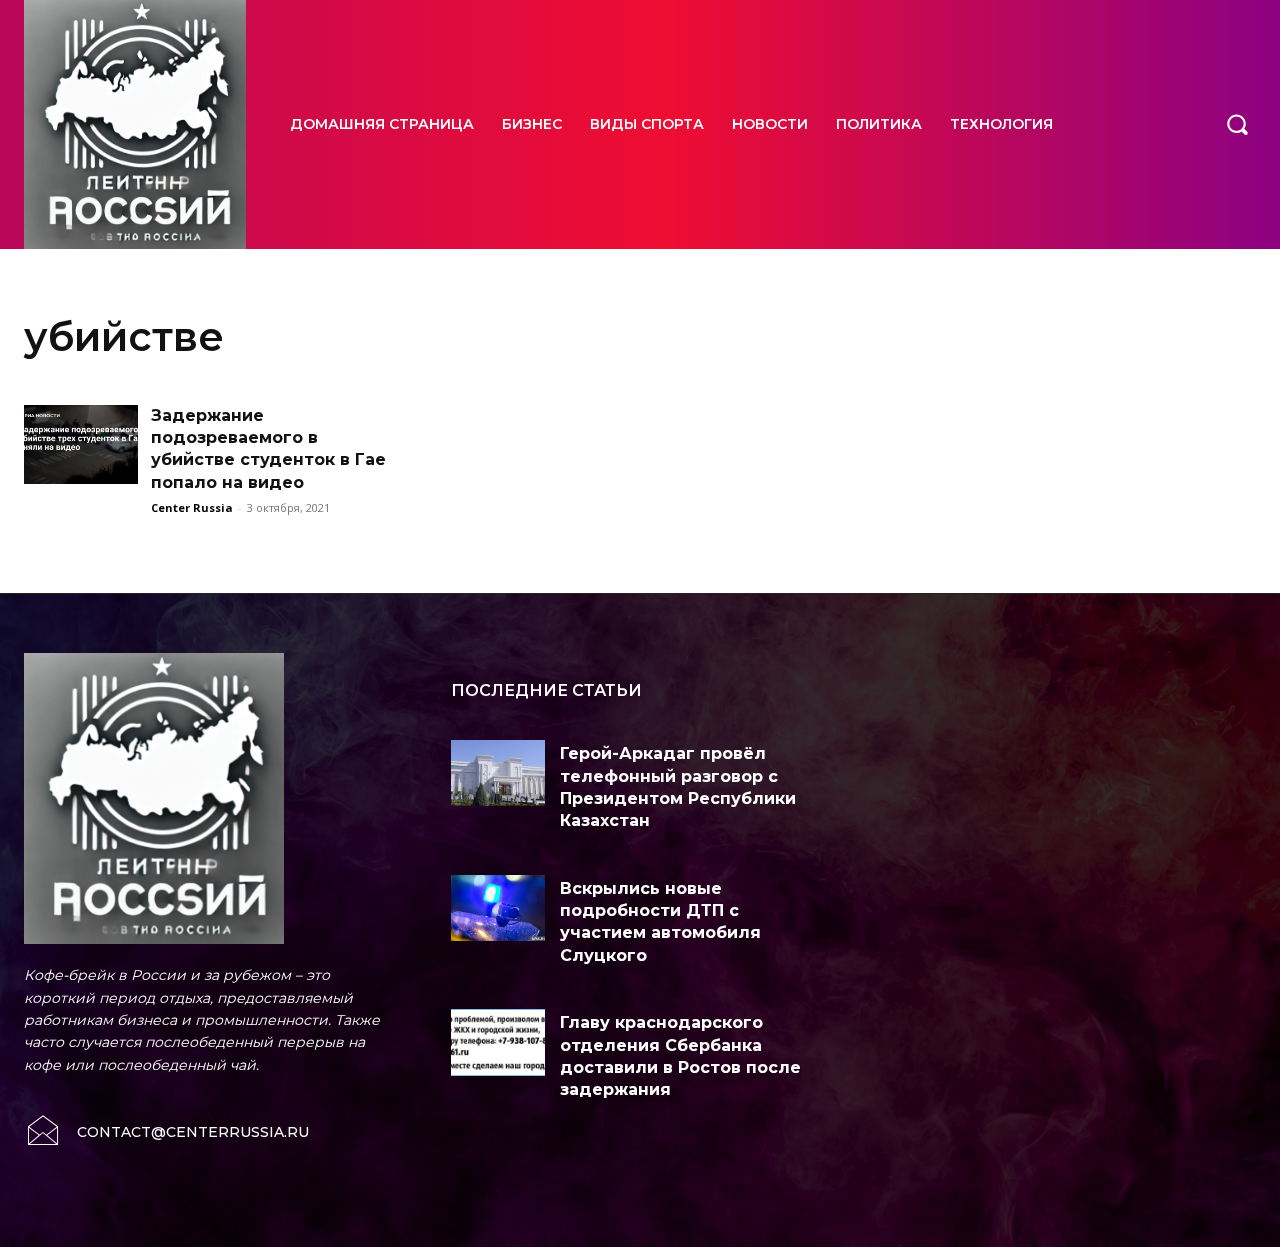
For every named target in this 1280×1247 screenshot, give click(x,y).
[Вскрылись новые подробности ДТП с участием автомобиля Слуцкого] (498, 908)
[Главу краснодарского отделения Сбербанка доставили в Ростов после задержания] (498, 1042)
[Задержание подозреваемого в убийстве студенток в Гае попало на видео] (81, 445)
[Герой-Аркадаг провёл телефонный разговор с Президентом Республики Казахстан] (498, 773)
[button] (1237, 124)
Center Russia (192, 507)
